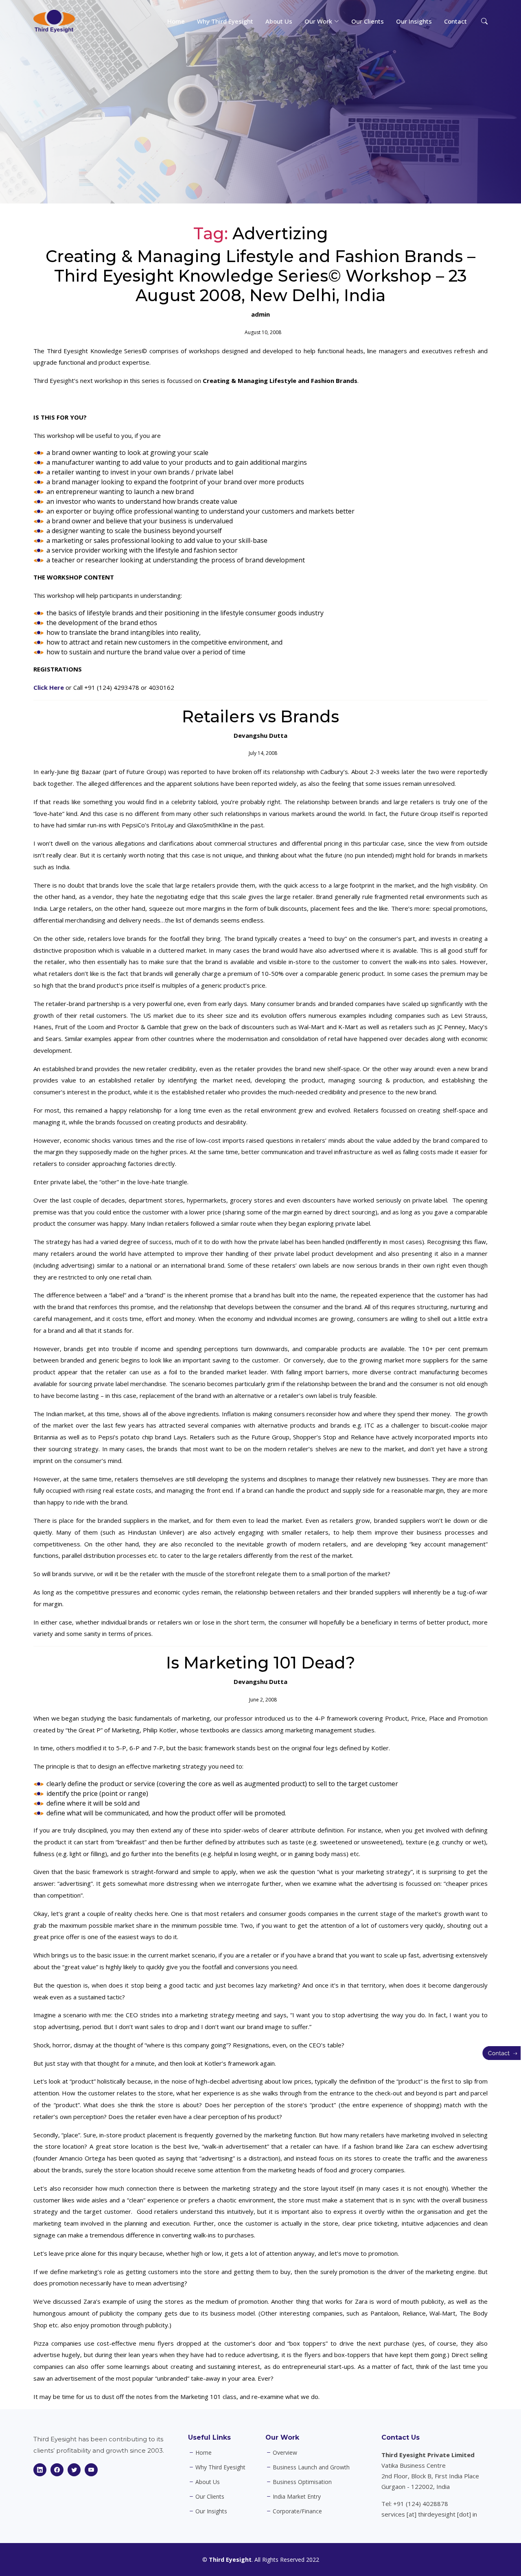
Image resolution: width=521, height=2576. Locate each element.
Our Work (282, 2437)
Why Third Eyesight (225, 21)
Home (176, 21)
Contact (455, 21)
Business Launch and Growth (311, 2467)
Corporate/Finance (297, 2511)
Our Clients (368, 21)
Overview (285, 2453)
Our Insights (414, 21)
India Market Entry (297, 2497)
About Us (279, 21)
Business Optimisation (302, 2482)
